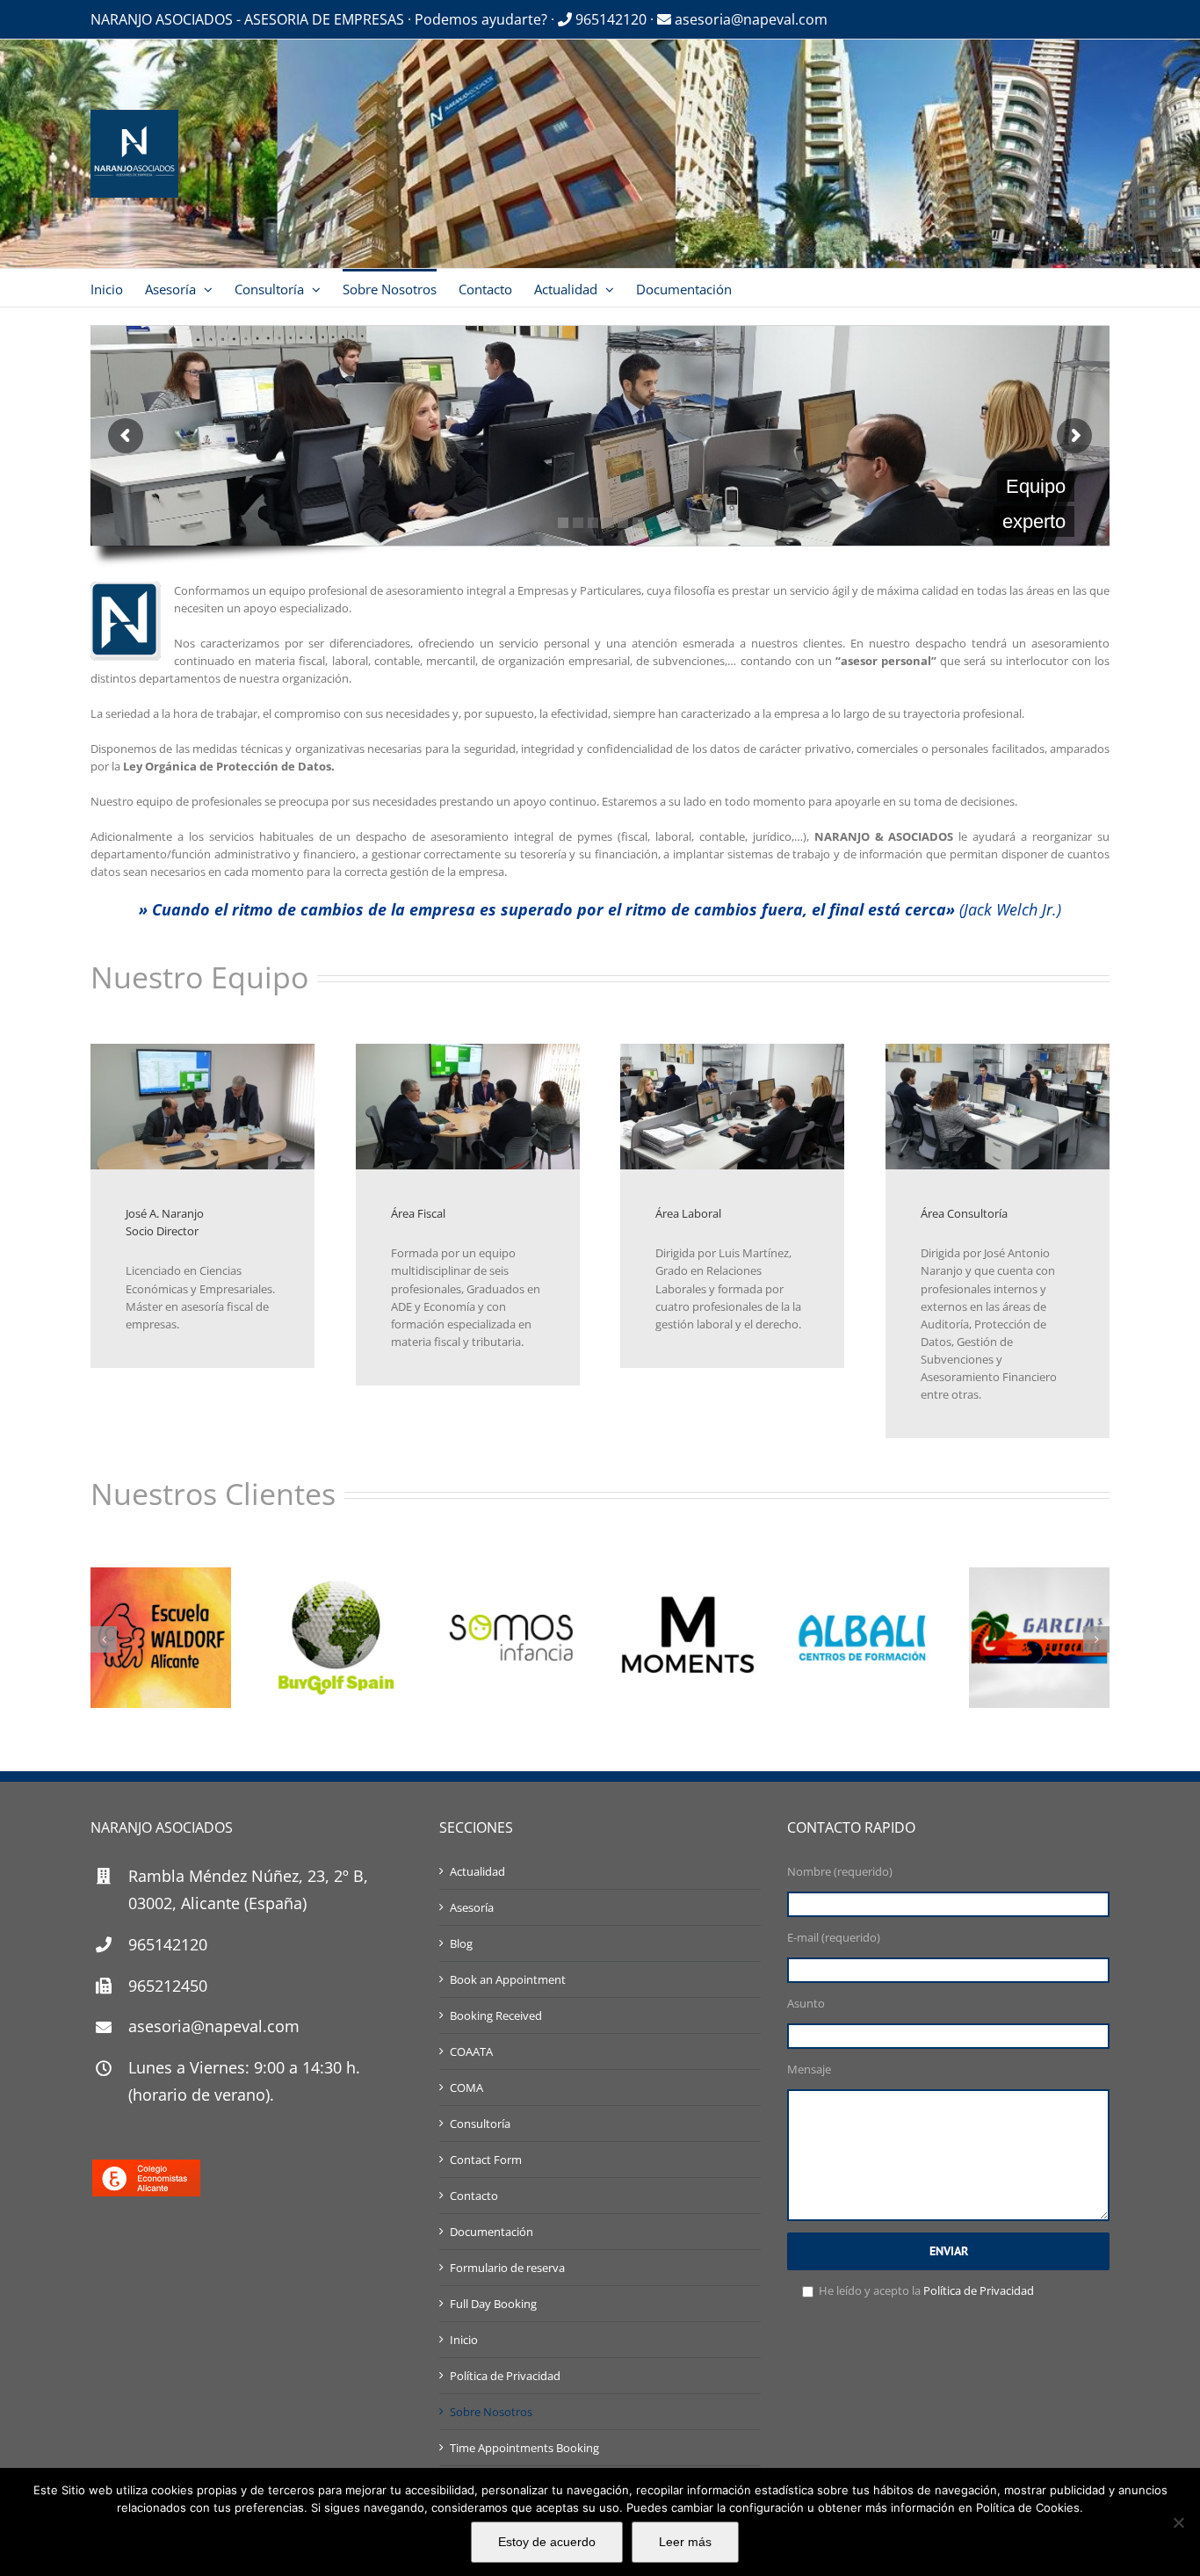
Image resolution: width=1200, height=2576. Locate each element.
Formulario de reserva (507, 2268)
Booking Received (496, 2015)
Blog (461, 1943)
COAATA (471, 2051)
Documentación (492, 2232)
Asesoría (472, 1907)
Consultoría (480, 2124)
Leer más (685, 2542)
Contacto (474, 2196)
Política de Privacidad (505, 2376)
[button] (104, 1639)
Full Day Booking (493, 2304)
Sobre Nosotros (491, 2412)
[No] (1178, 2522)
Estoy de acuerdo (547, 2542)
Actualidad (477, 1871)
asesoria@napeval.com (749, 19)
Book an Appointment (508, 1979)
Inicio (464, 2340)
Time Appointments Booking (524, 2448)
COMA (466, 2088)
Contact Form (486, 2160)
